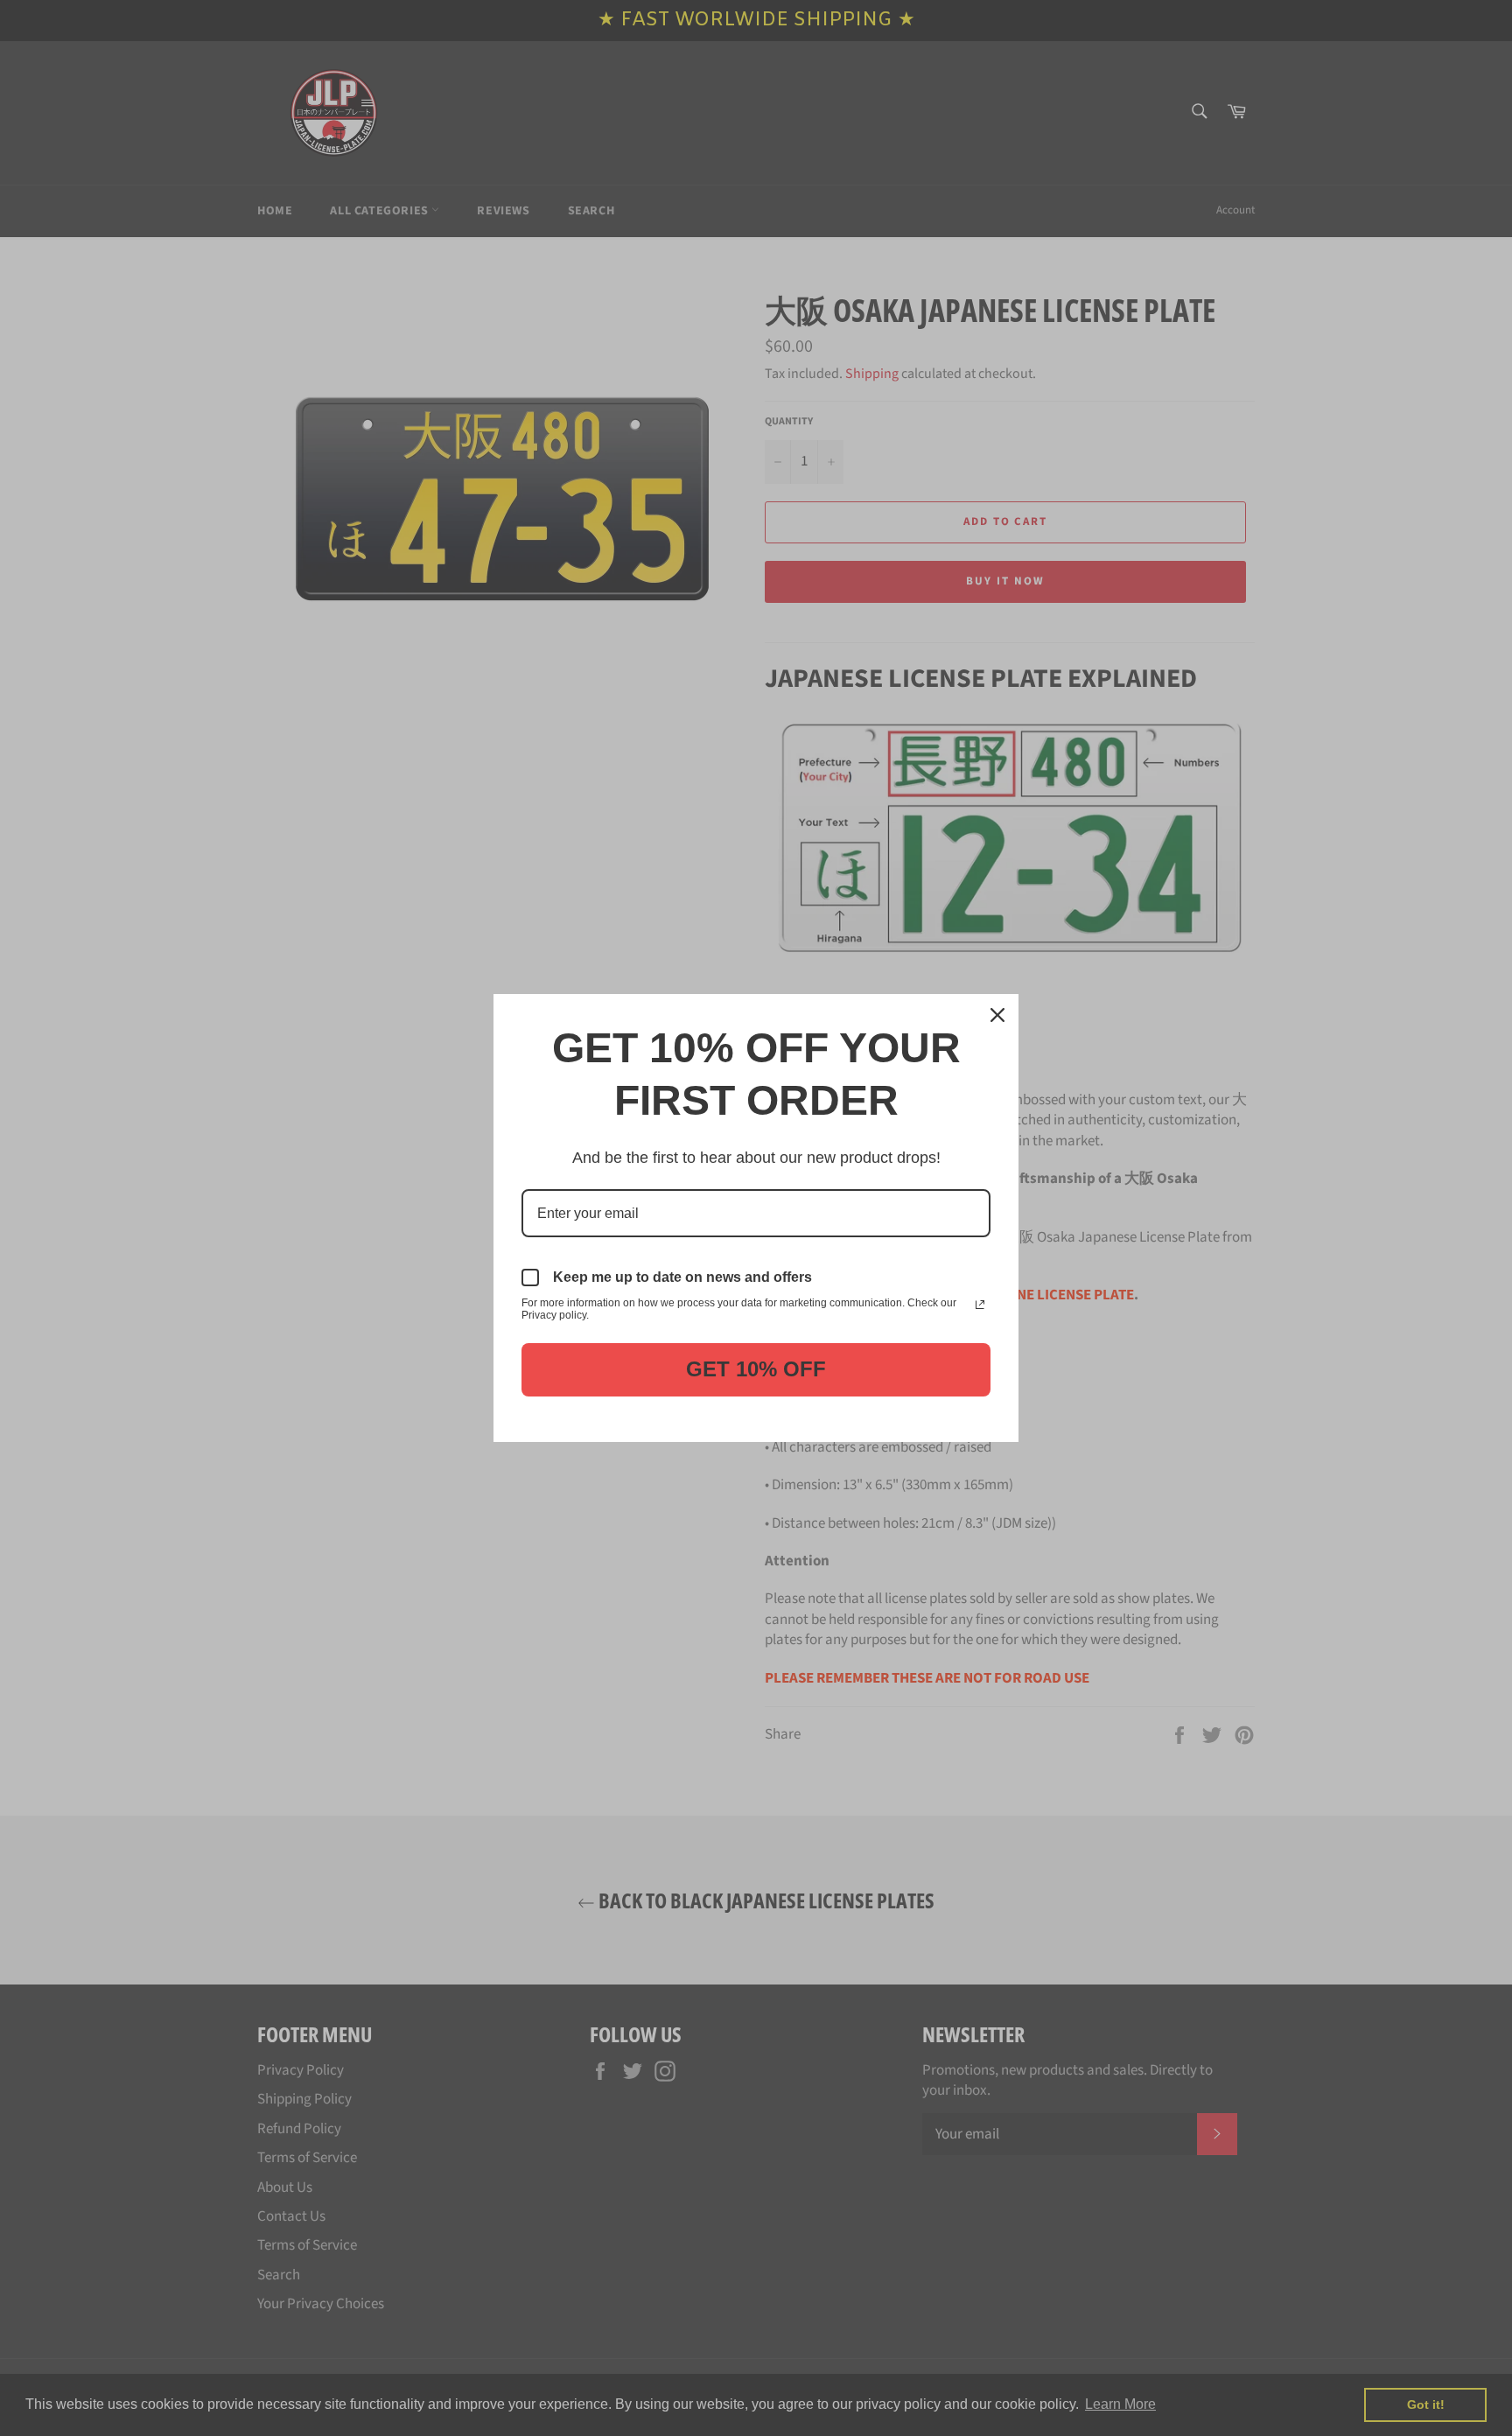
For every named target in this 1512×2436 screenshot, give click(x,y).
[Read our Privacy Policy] (980, 1305)
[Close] (997, 1015)
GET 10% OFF (756, 1369)
